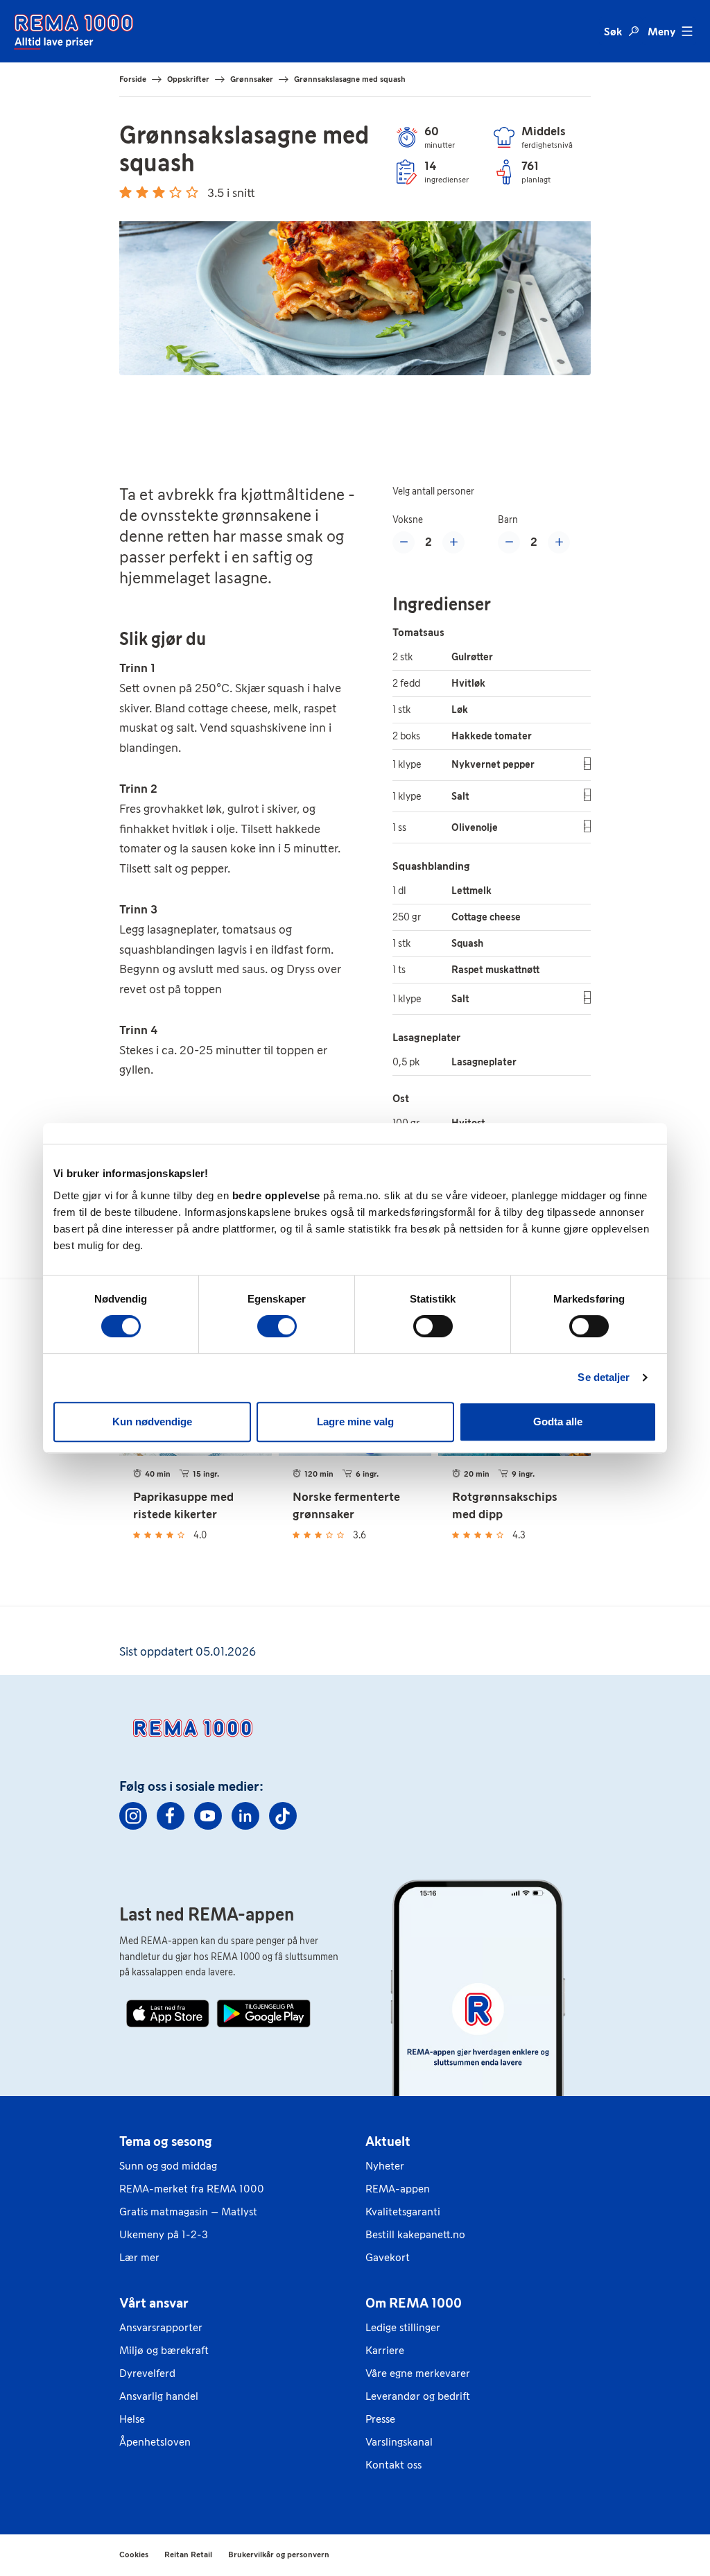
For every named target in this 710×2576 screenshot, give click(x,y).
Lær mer (139, 2257)
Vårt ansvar (154, 2303)
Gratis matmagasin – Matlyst (188, 2212)
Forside (133, 79)
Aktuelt (388, 2141)
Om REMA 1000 (414, 2303)
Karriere (385, 2350)
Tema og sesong (166, 2141)
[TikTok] (283, 1816)
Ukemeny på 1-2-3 (164, 2234)
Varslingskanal (399, 2442)
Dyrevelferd (147, 2373)
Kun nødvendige (152, 1422)
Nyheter (385, 2166)
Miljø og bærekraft (164, 2350)
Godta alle (558, 1422)
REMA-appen (398, 2189)
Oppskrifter (188, 79)
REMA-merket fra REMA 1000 (192, 2189)
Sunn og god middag (168, 2166)
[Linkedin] (245, 1816)
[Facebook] (171, 1816)
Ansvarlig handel (159, 2396)
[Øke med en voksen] (453, 542)
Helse (132, 2419)
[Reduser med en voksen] (404, 542)
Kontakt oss (393, 2465)
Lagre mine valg (355, 1422)
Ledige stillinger (403, 2327)
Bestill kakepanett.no (415, 2234)
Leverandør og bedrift (418, 2396)
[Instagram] (133, 1816)
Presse (380, 2419)
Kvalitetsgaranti (403, 2212)
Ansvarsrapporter (161, 2327)
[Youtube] (208, 1816)
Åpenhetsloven (155, 2442)
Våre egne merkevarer (418, 2373)
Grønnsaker (252, 79)
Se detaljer (604, 1377)
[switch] (277, 1326)
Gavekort (388, 2257)
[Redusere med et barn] (509, 542)
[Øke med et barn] (559, 542)
